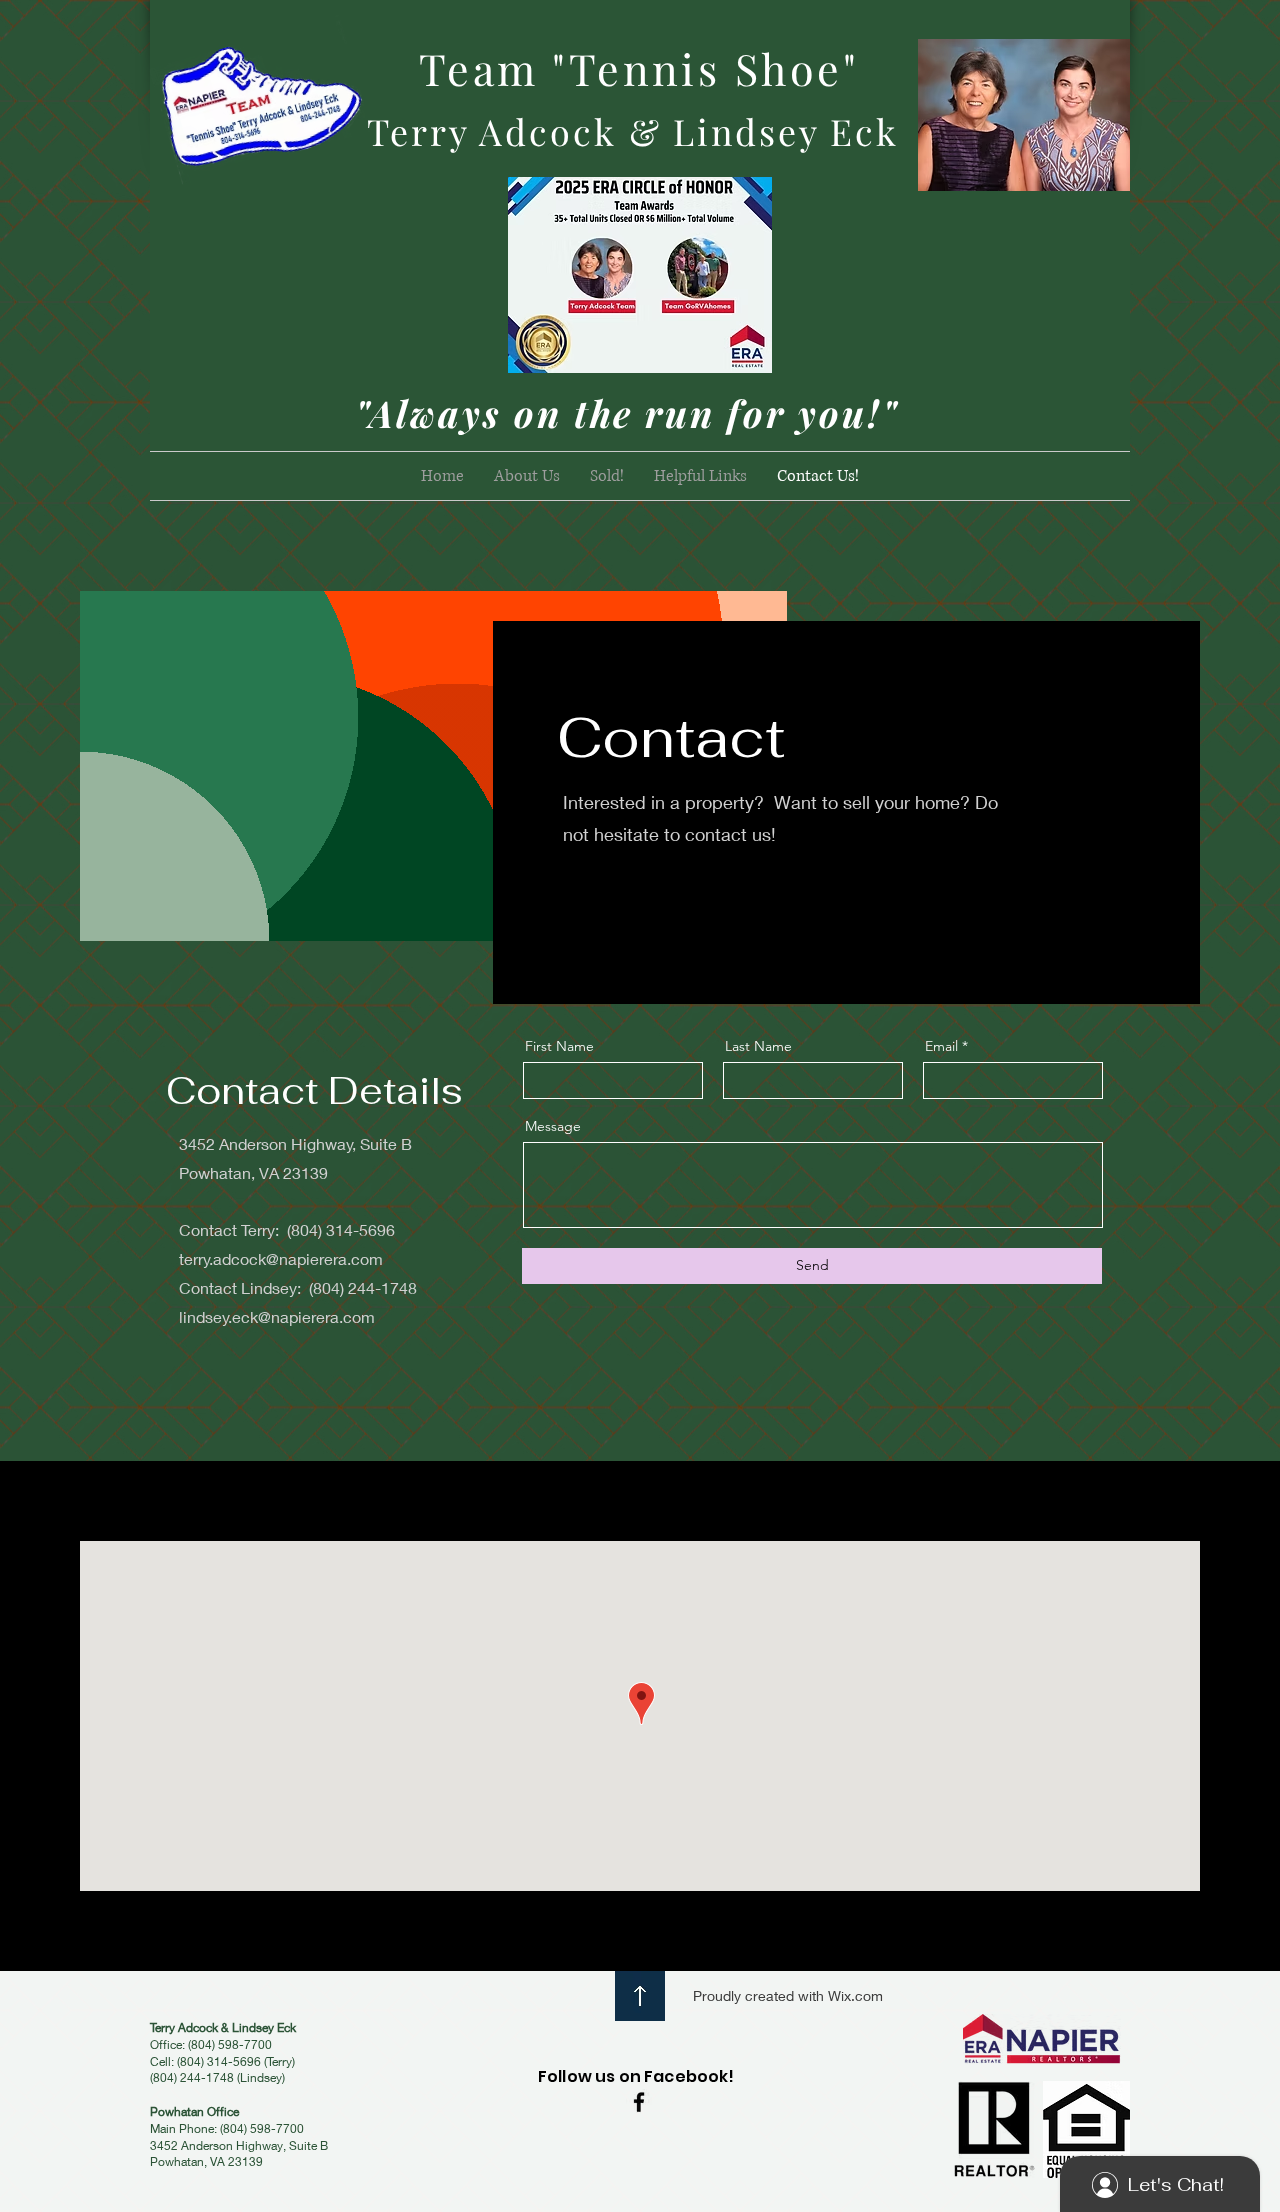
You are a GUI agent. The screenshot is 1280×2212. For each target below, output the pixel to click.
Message (553, 1126)
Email (941, 1046)
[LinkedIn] (643, 907)
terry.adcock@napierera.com (281, 1258)
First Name (559, 1046)
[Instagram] (677, 907)
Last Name (758, 1046)
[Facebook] (575, 907)
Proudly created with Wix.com (788, 1995)
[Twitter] (609, 907)
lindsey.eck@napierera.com (277, 1316)
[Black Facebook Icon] (639, 2102)
